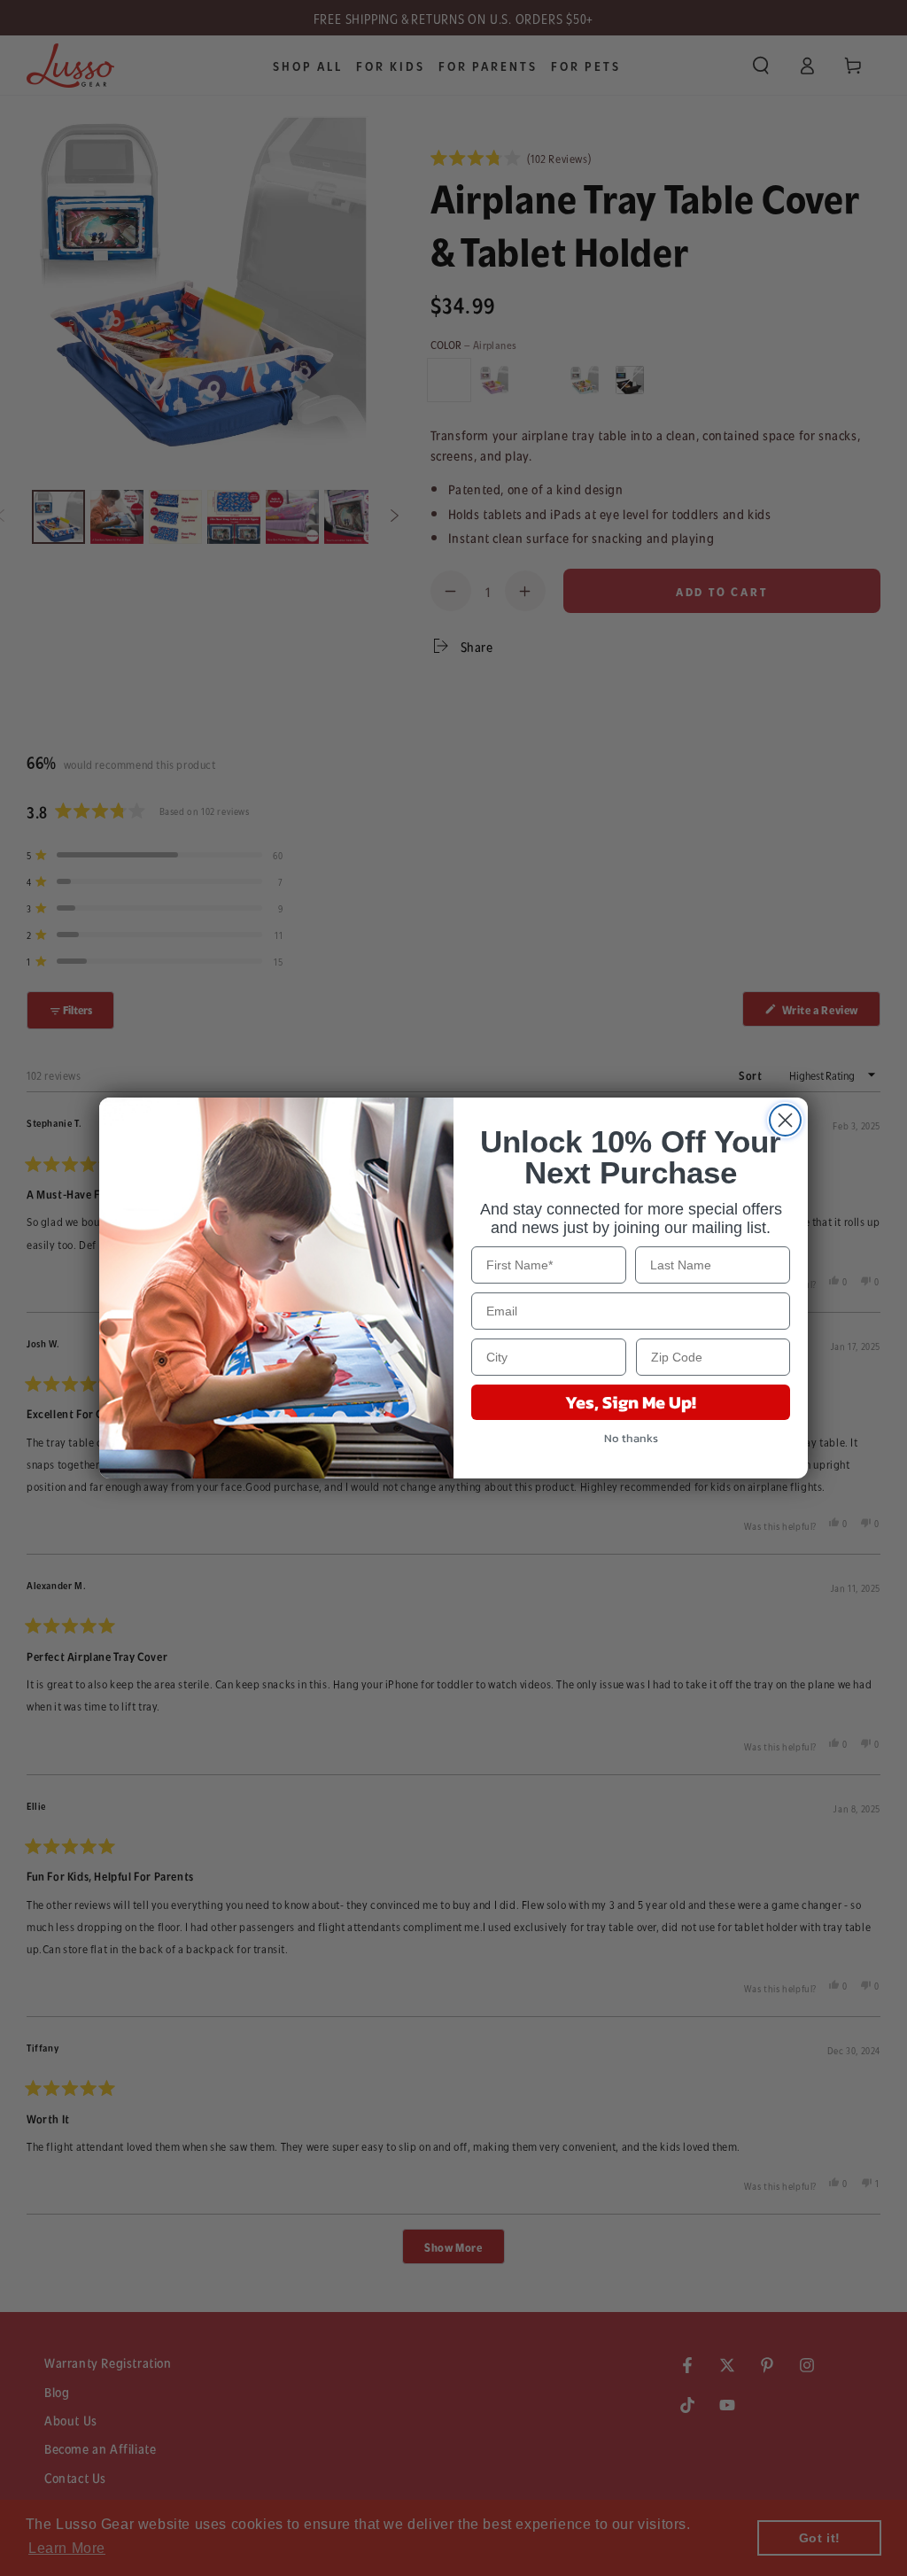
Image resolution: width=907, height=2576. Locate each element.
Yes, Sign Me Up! (631, 1402)
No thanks (631, 1438)
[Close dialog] (785, 1120)
